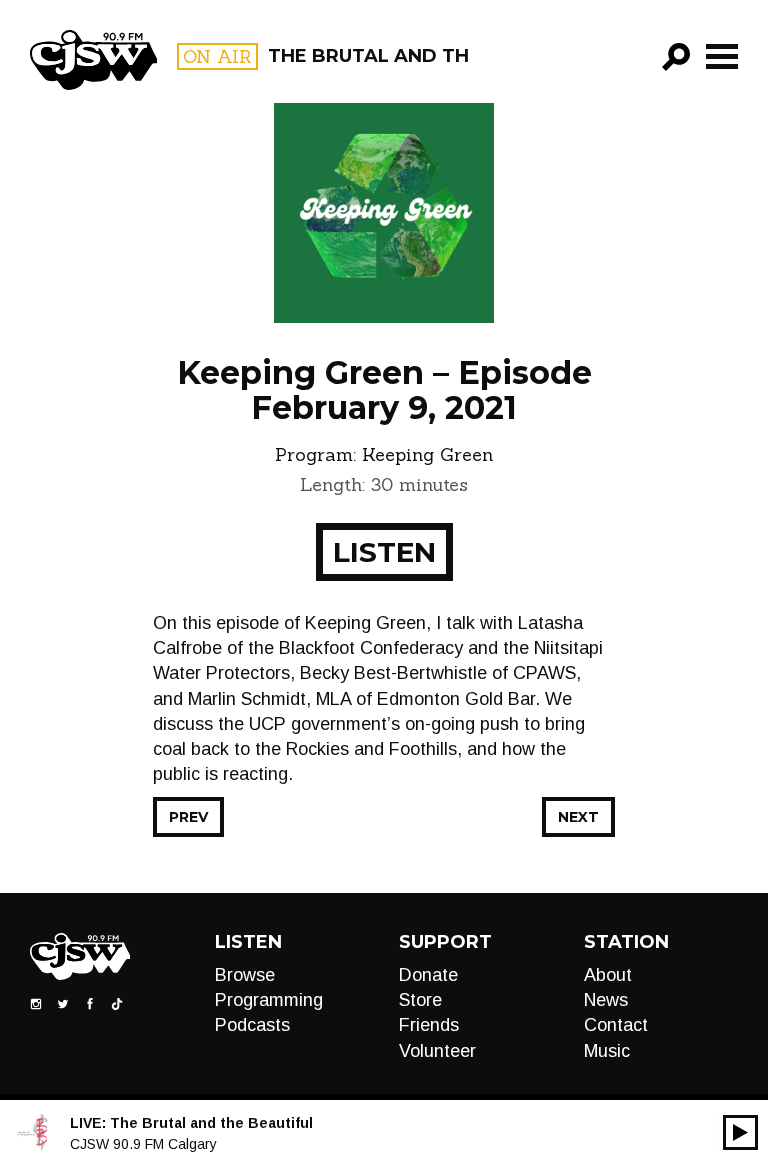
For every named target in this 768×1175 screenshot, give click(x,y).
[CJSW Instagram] (36, 1002)
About (608, 975)
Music (607, 1051)
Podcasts (252, 1025)
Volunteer (437, 1051)
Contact (616, 1025)
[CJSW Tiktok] (117, 1002)
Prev (188, 817)
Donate (428, 975)
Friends (429, 1025)
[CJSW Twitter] (63, 1002)
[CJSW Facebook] (90, 1002)
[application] (740, 1132)
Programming (269, 1000)
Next (578, 817)
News (606, 1000)
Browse (245, 975)
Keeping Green (427, 454)
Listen (384, 552)
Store (420, 1000)
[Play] (740, 1132)
